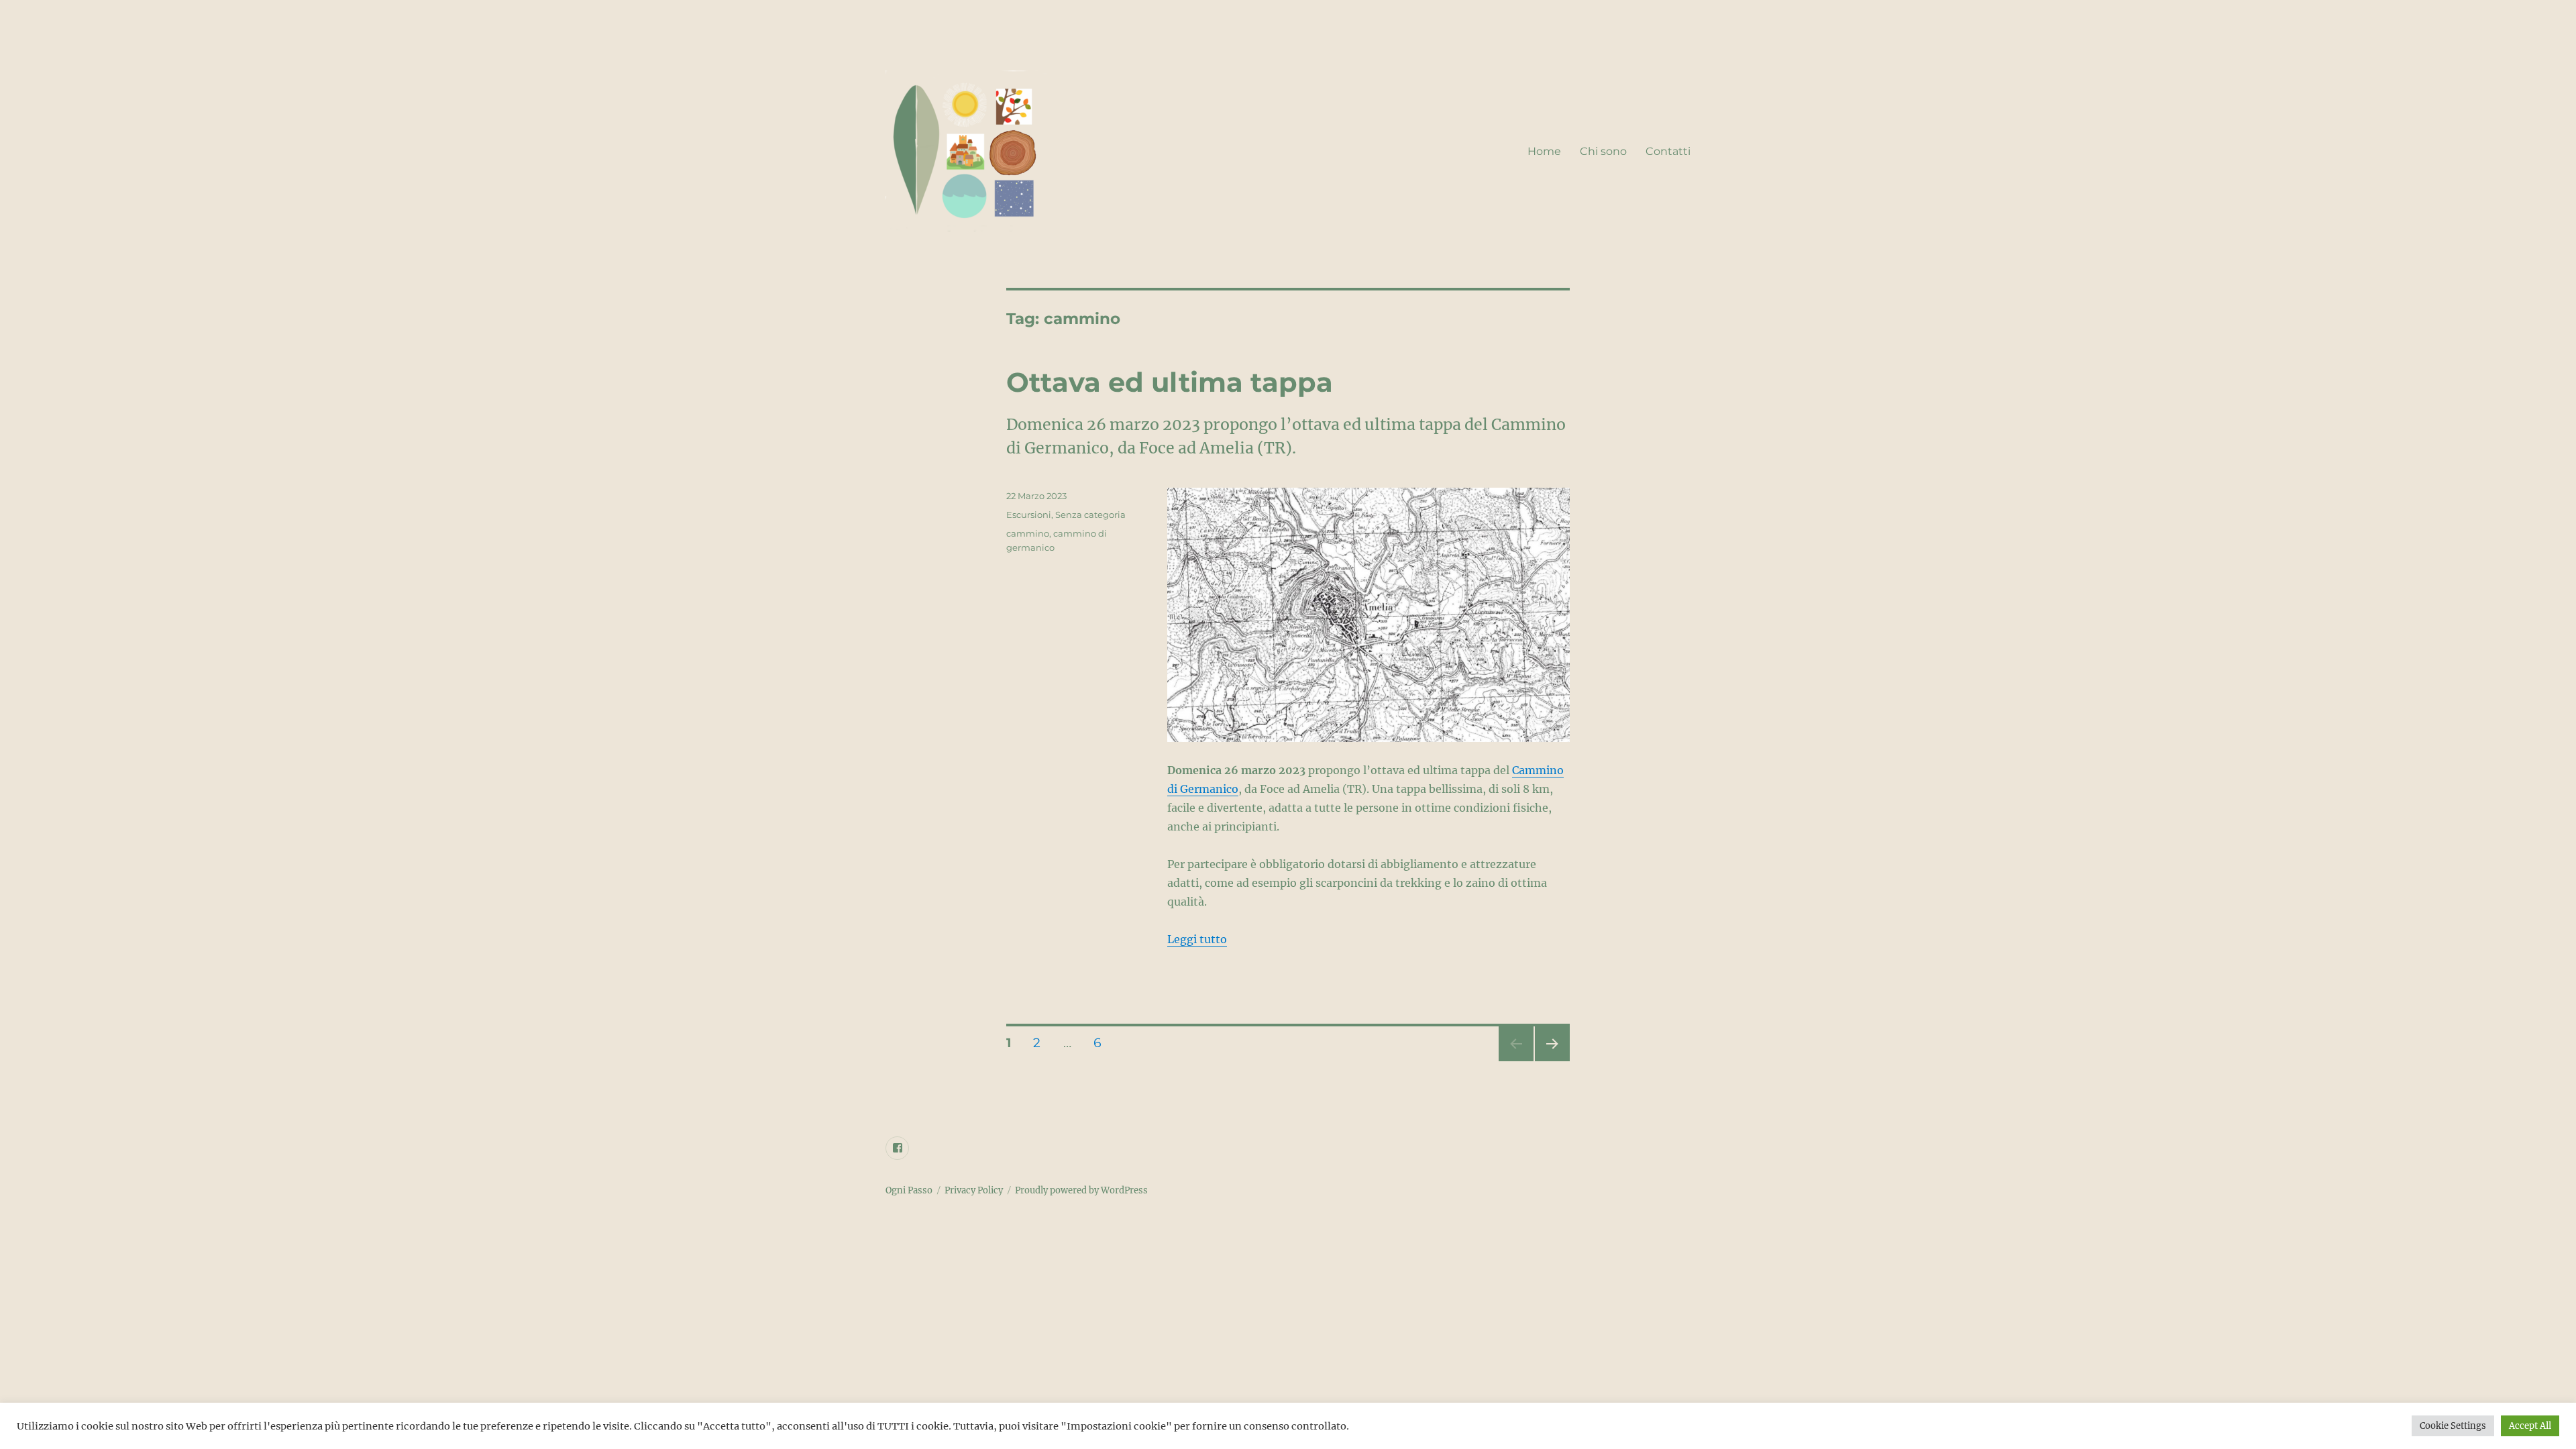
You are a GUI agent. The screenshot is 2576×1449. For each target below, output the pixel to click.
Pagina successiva (1552, 1061)
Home (1544, 151)
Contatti (1668, 151)
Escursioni (1029, 515)
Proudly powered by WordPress (1081, 1190)
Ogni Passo (909, 1190)
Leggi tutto (1197, 939)
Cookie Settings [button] (2453, 1426)
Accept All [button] (2530, 1426)
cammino (1028, 533)
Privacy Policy (974, 1190)
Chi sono (1603, 151)
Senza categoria (1090, 515)
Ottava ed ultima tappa (1170, 382)
